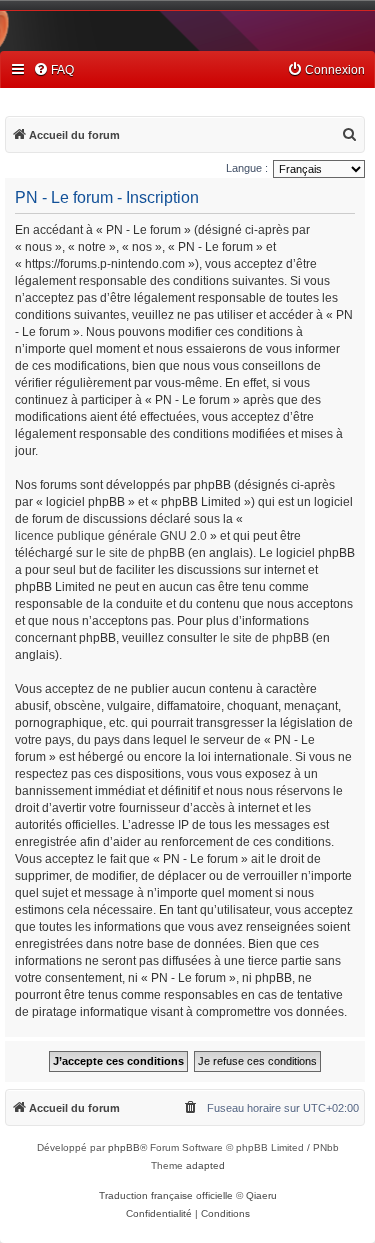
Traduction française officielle (166, 1195)
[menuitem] (53, 70)
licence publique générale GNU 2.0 (111, 536)
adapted (205, 1165)
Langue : (247, 168)
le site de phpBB (140, 553)
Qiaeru (261, 1195)
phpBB (124, 1147)
